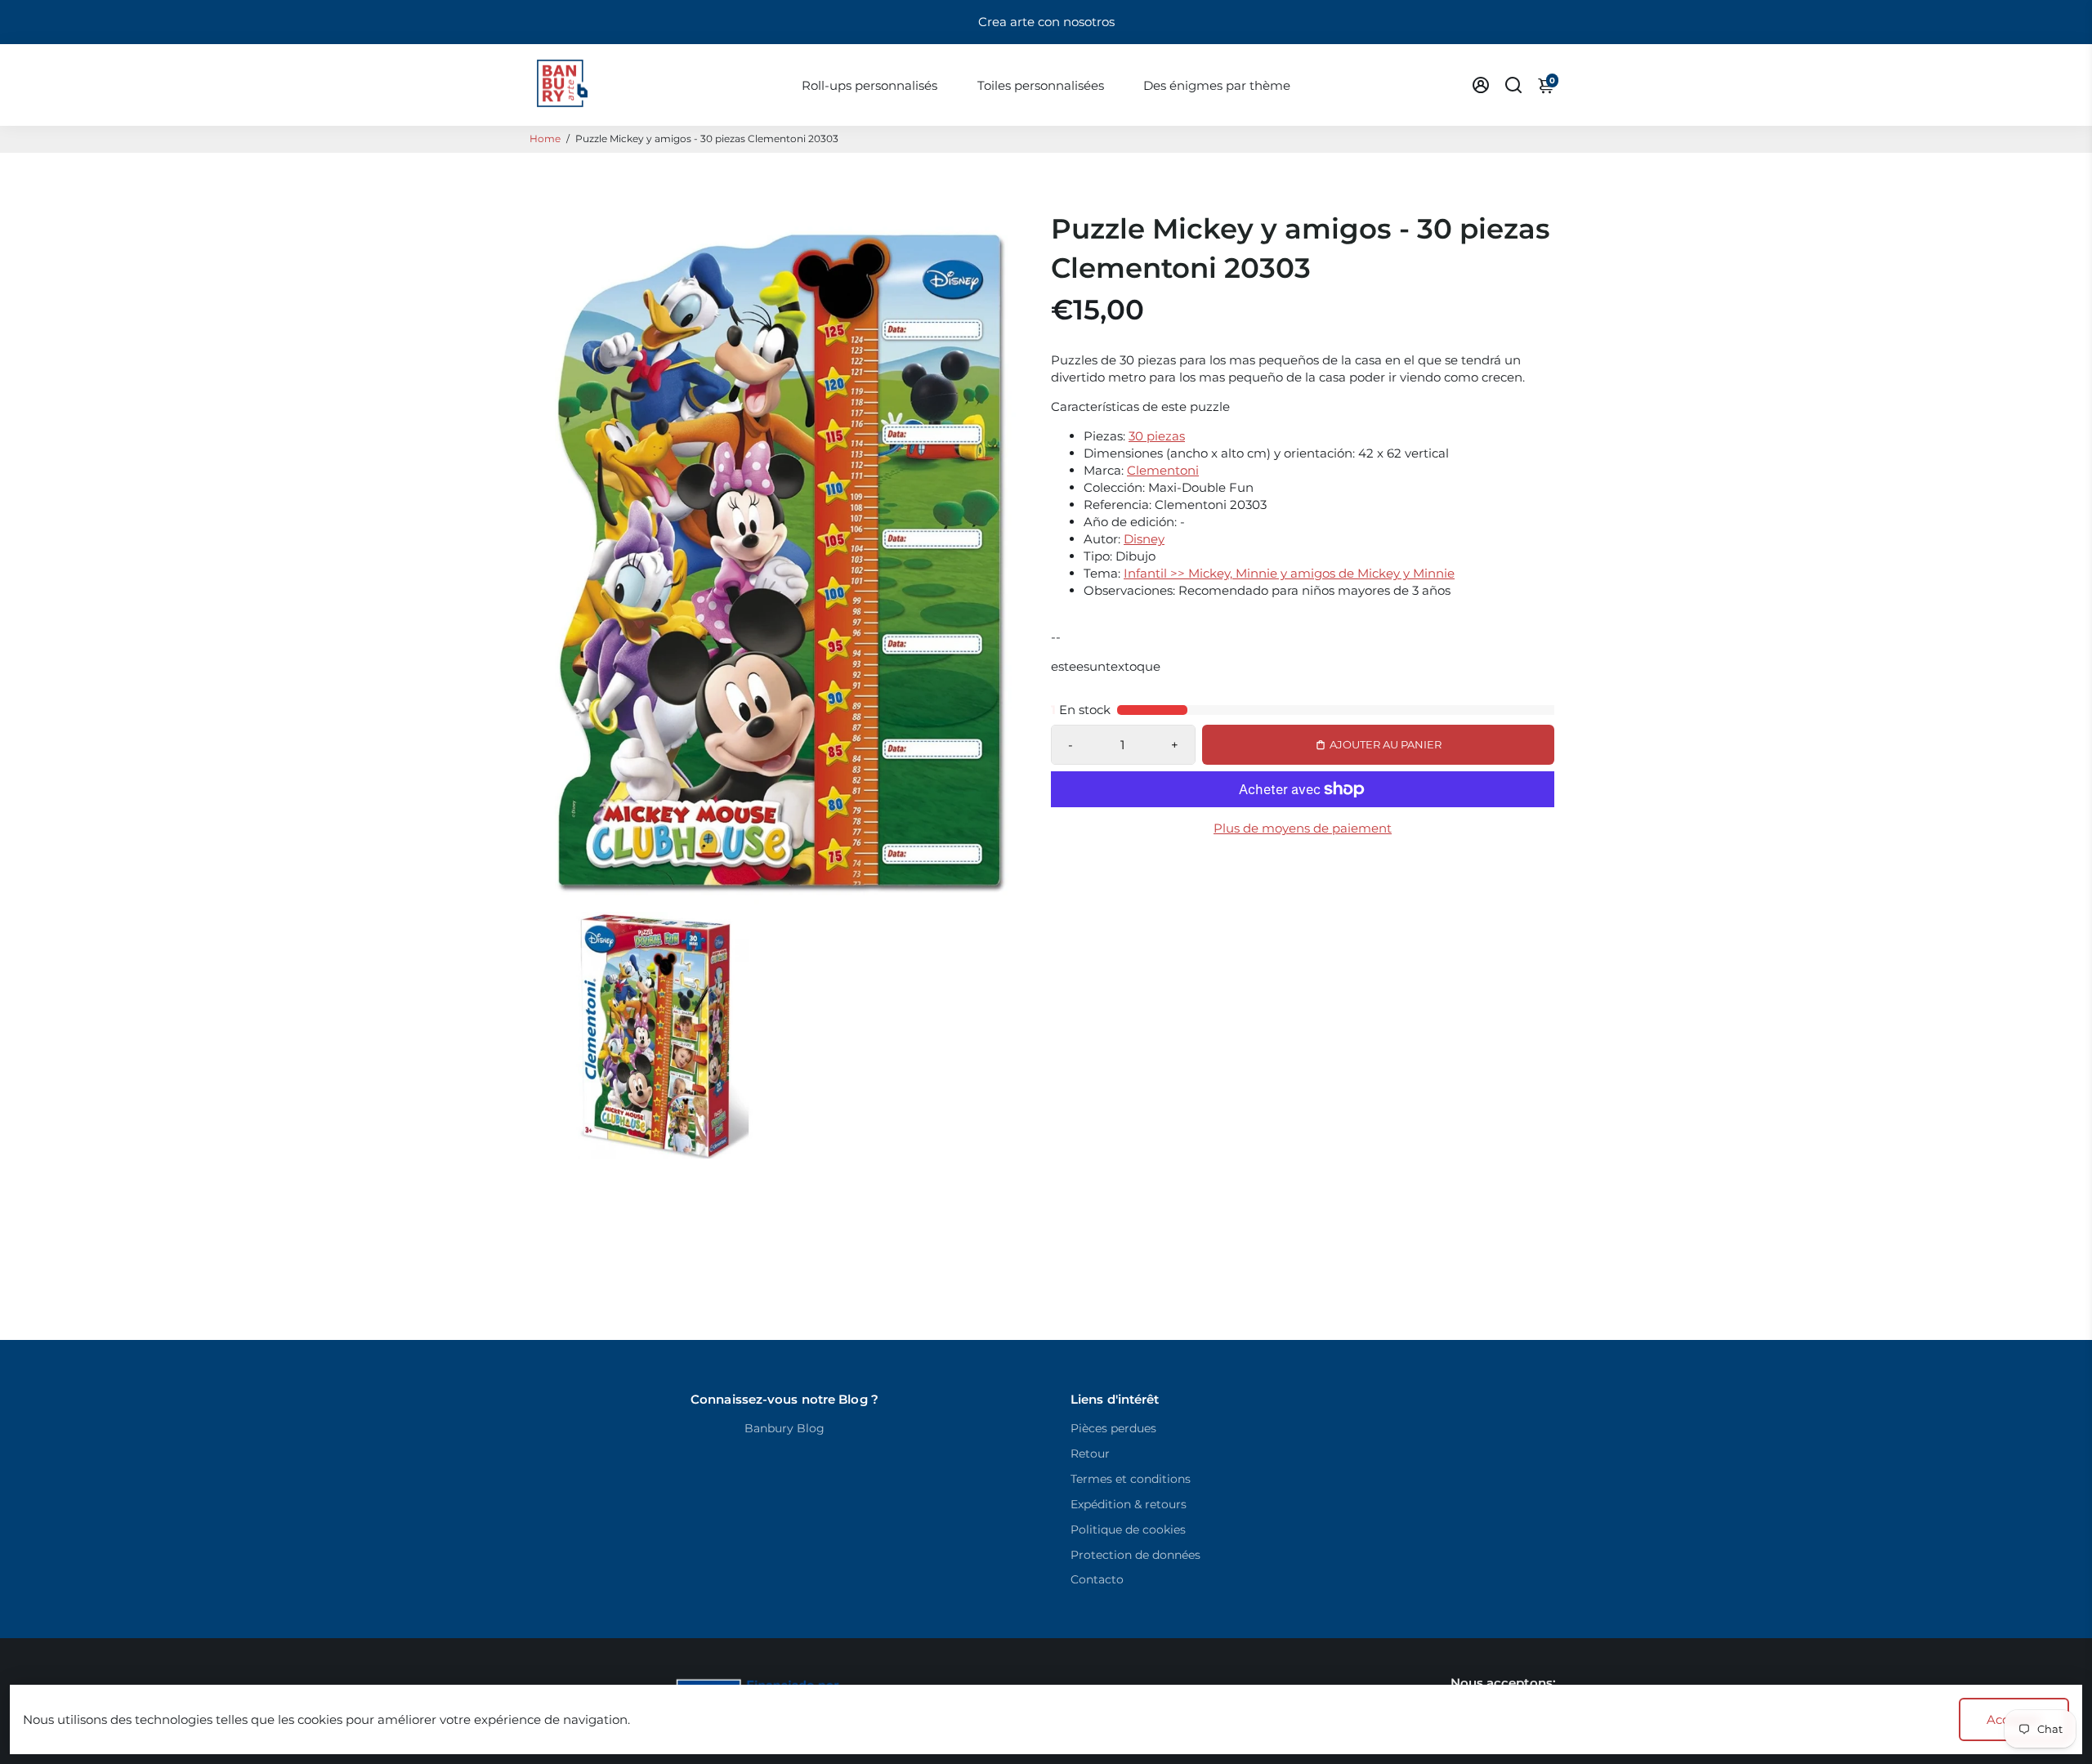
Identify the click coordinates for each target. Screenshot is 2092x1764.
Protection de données (1135, 1555)
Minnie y (1263, 573)
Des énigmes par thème (1217, 85)
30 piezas (1157, 436)
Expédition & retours (1129, 1504)
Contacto (1097, 1579)
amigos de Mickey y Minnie (1372, 573)
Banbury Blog (784, 1428)
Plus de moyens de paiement (1303, 828)
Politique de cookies (1128, 1530)
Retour (1090, 1454)
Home (545, 138)
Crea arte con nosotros (1046, 22)
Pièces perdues (1113, 1428)
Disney (1144, 539)
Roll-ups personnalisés (869, 85)
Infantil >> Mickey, (1180, 573)
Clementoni (1163, 470)
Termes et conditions (1131, 1479)
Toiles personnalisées (1041, 85)
